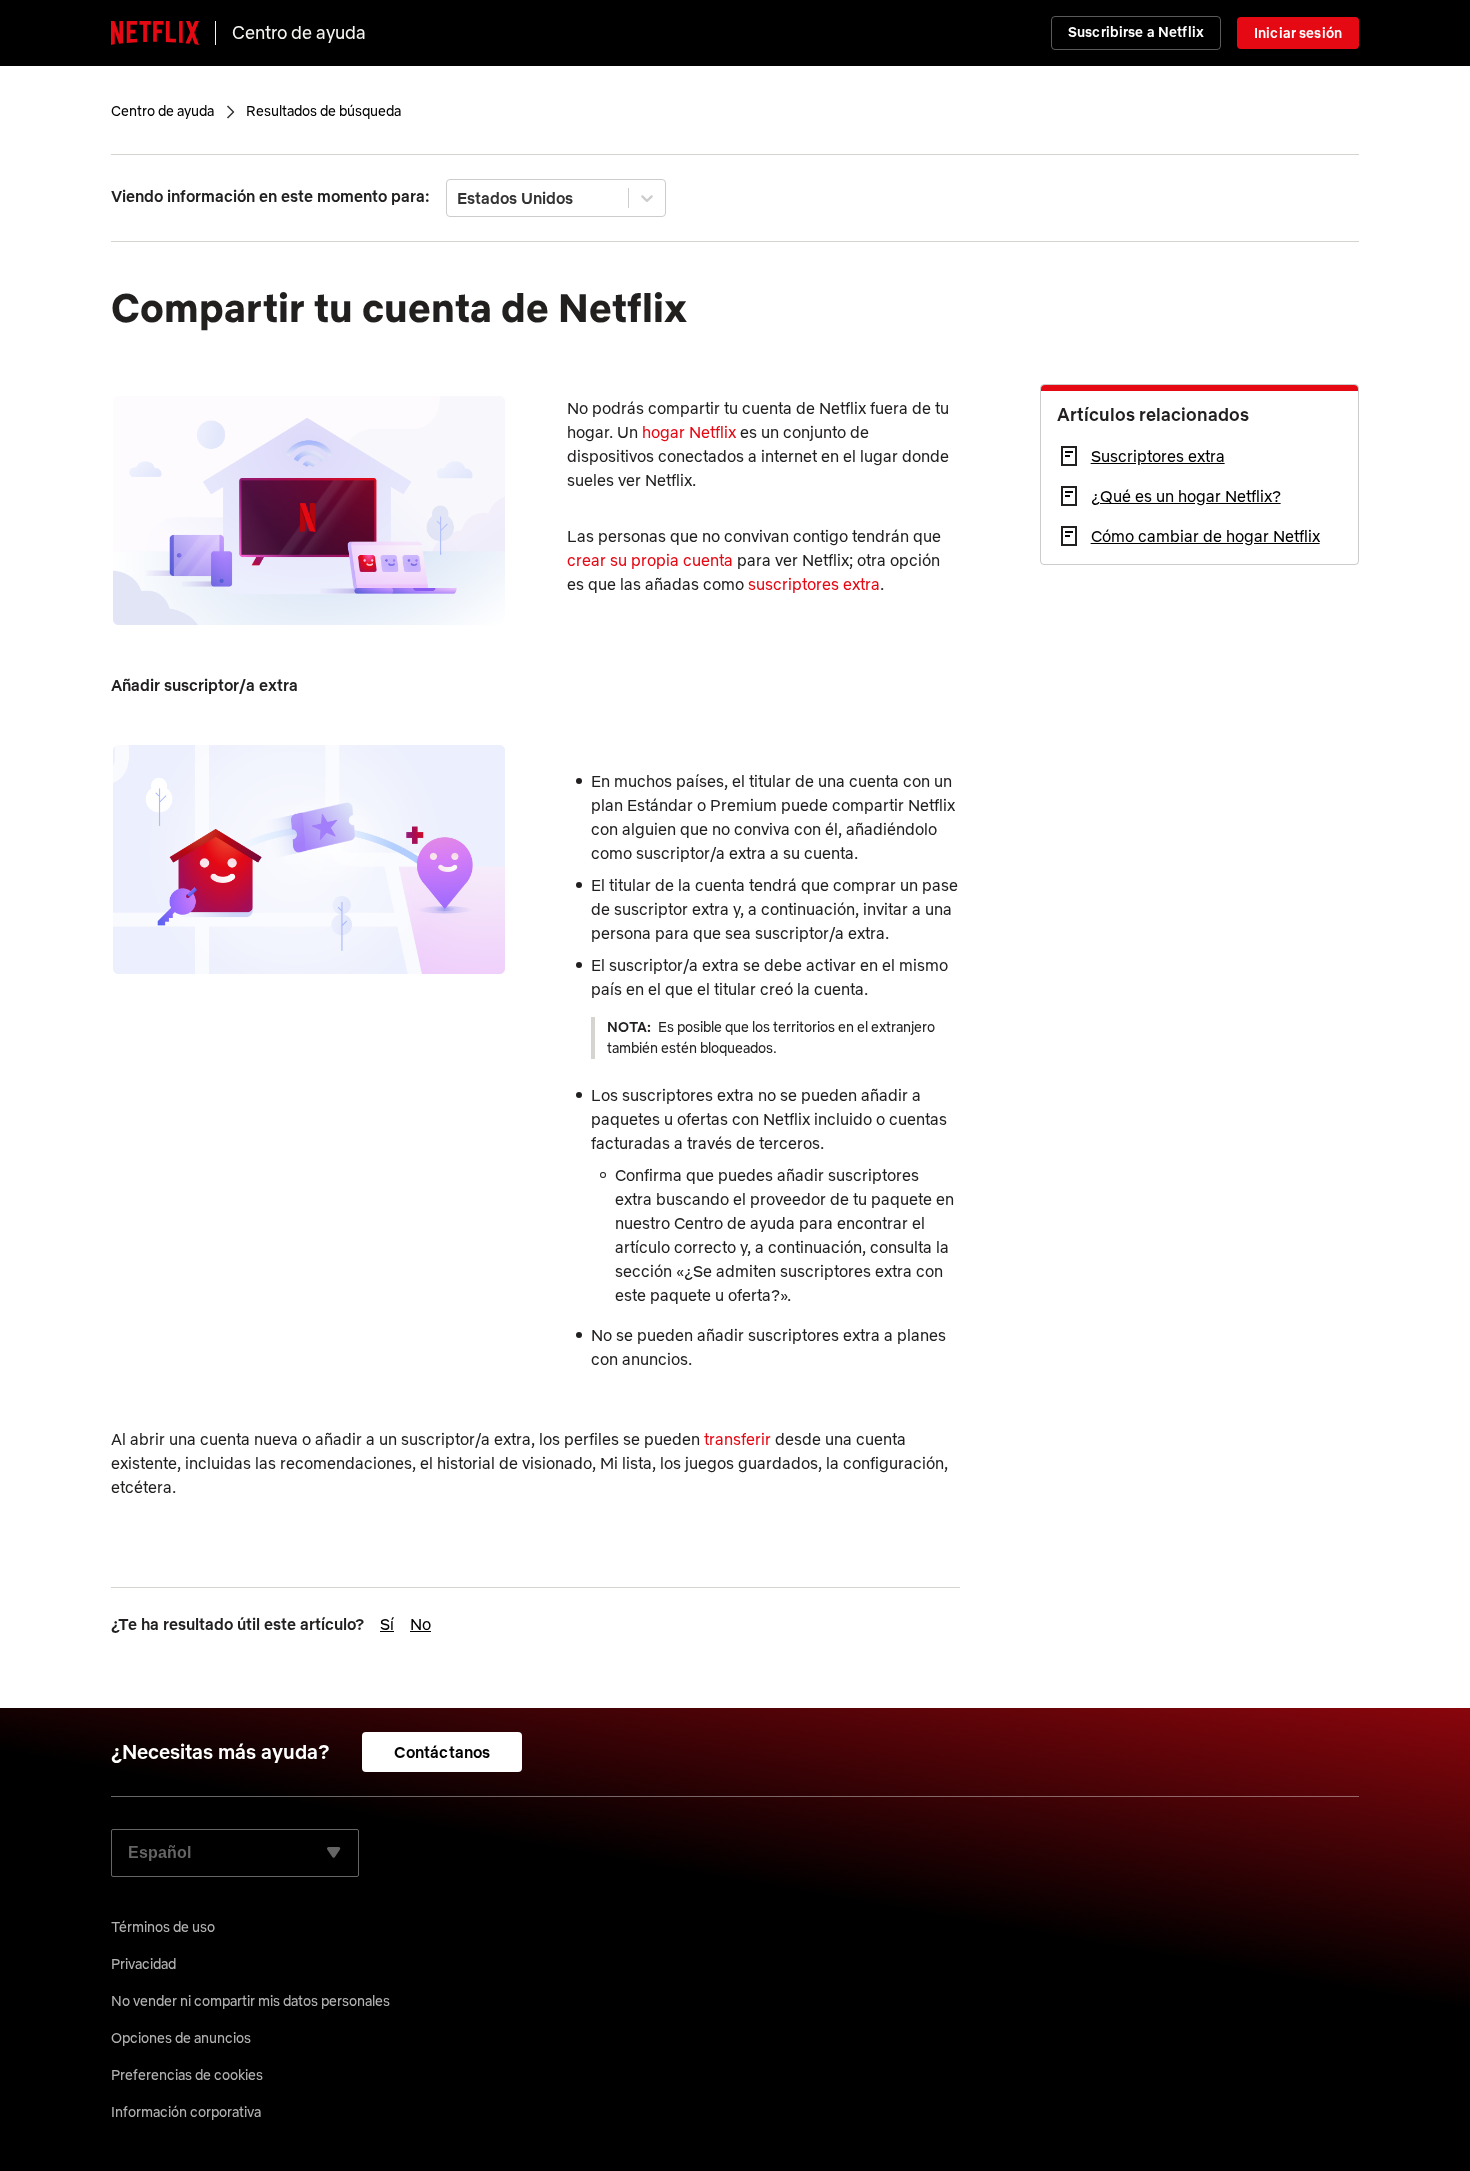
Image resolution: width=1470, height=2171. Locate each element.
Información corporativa (186, 2112)
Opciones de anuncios (181, 2038)
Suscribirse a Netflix (1136, 32)
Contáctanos (442, 1752)
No (420, 1624)
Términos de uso (163, 1927)
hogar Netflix (689, 432)
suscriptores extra (814, 584)
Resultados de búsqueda (323, 111)
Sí (387, 1624)
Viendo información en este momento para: (270, 196)
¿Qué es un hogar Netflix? (1186, 496)
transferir (737, 1439)
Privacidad (143, 1964)
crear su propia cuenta (650, 560)
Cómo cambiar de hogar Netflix (1205, 536)
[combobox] (459, 198)
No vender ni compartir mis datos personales (250, 2001)
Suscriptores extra (1158, 456)
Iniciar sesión (1298, 33)
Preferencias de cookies (187, 2075)
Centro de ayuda (299, 32)
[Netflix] (155, 33)
